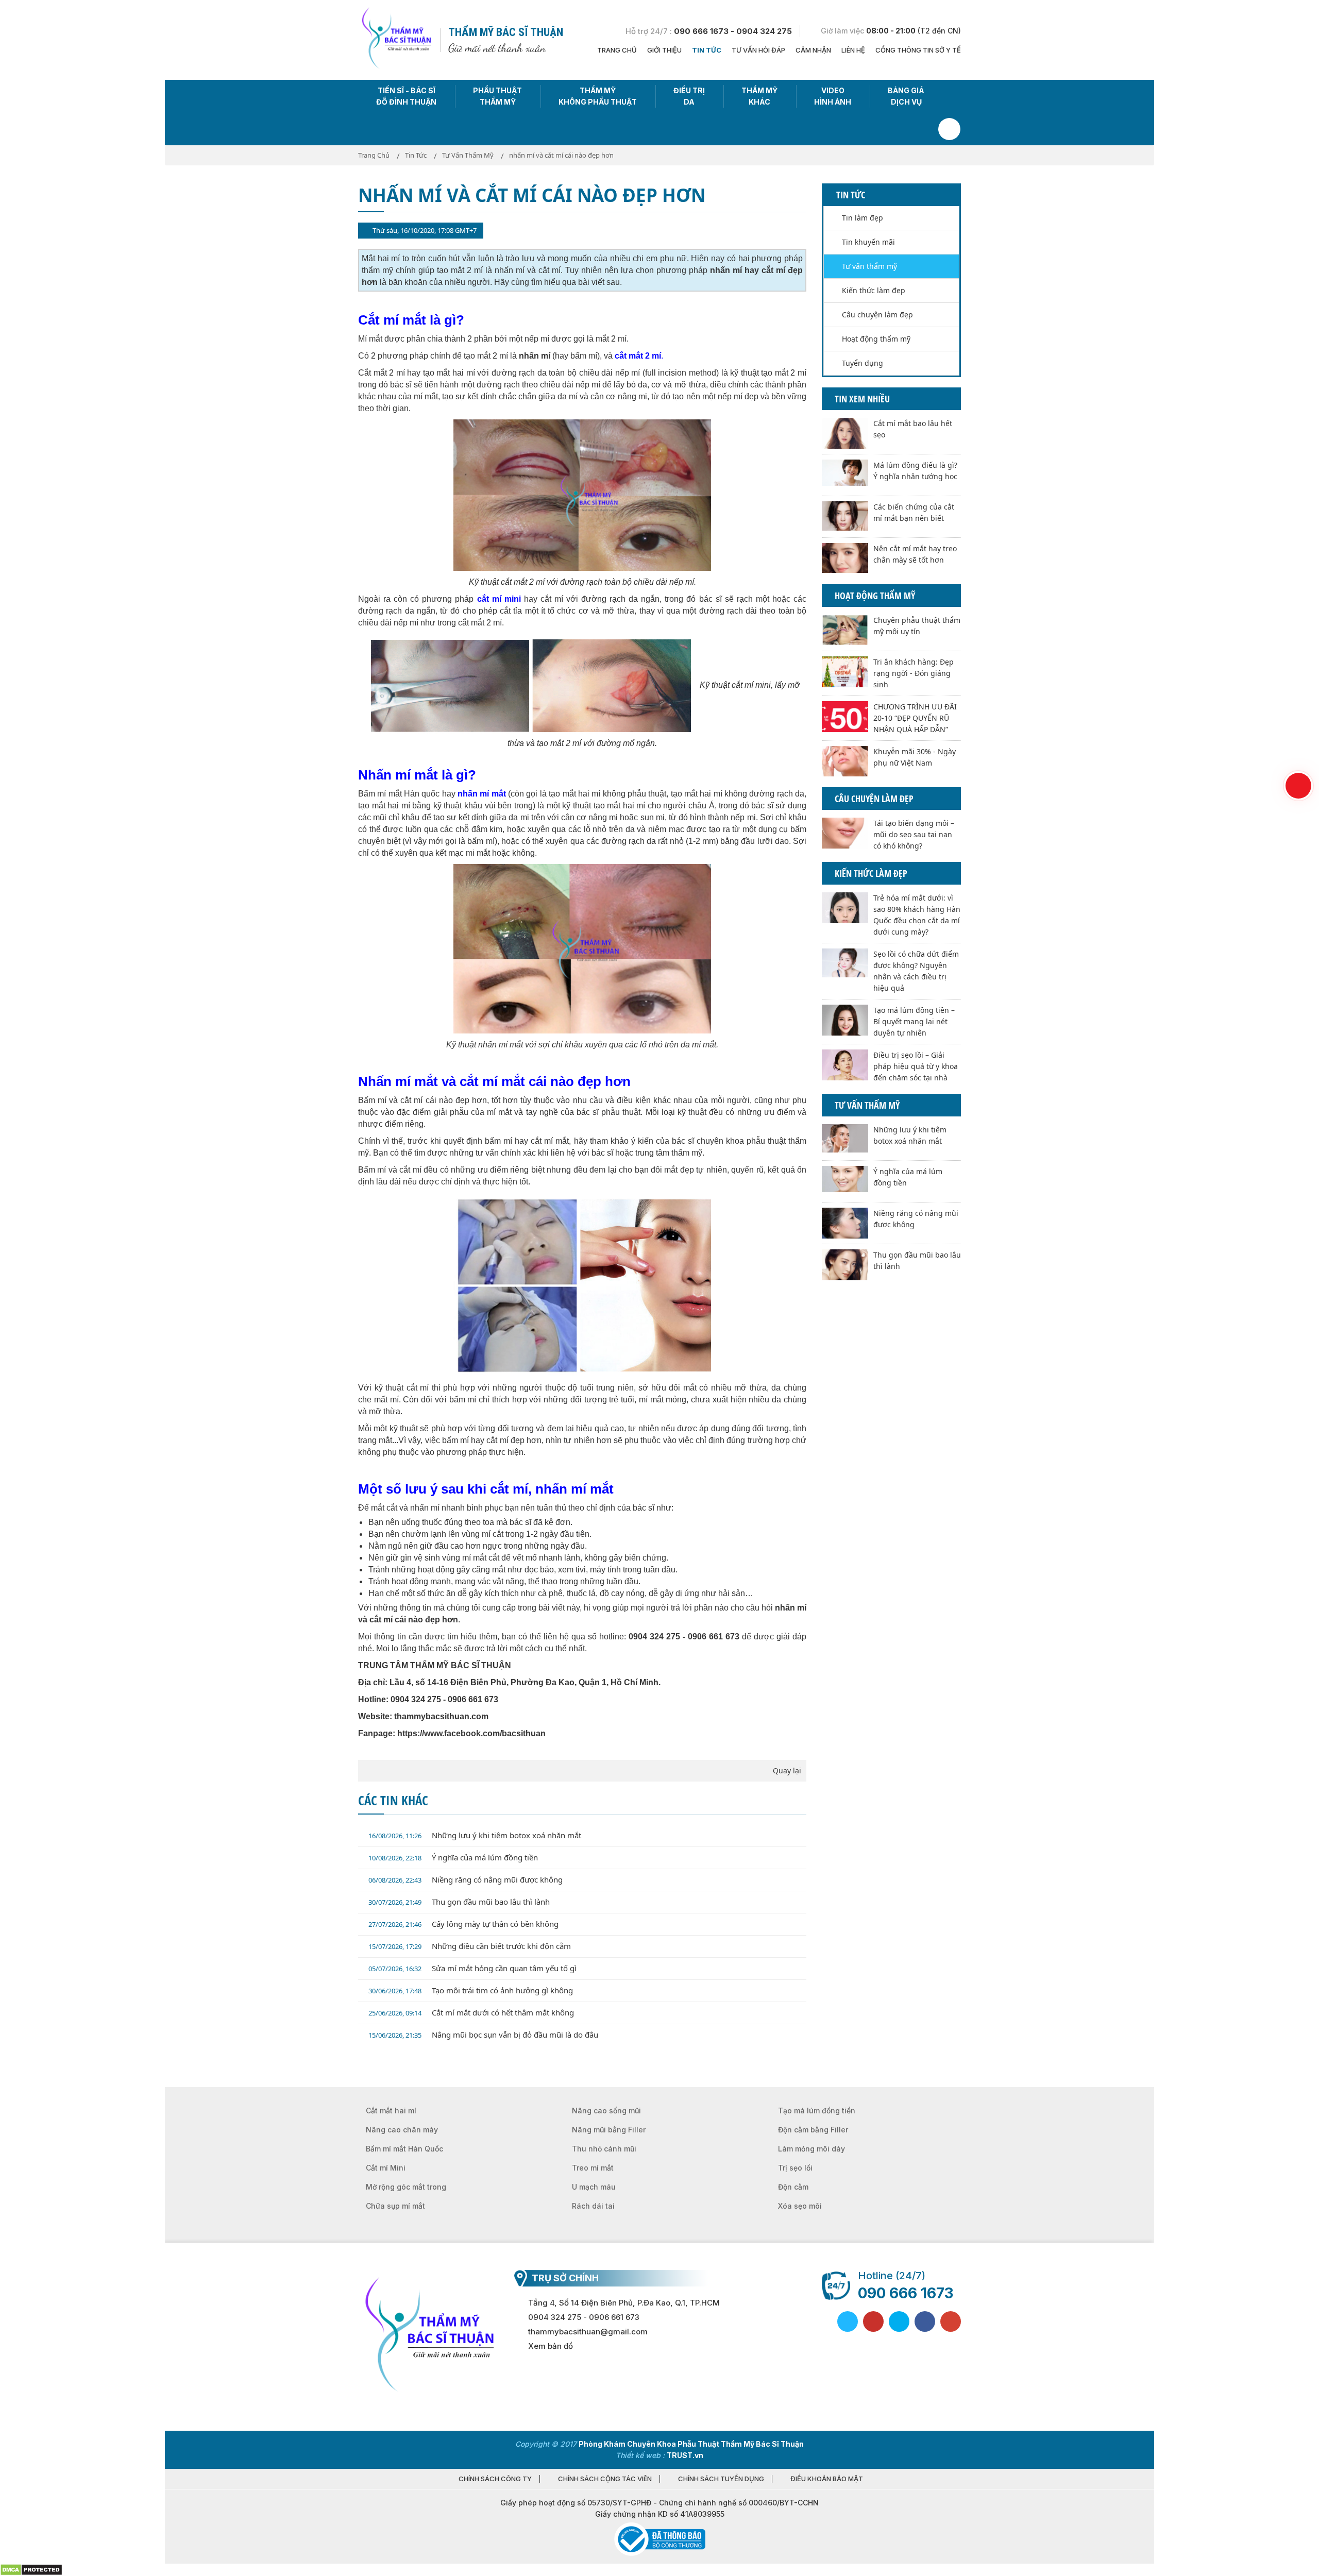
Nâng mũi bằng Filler (609, 2130)
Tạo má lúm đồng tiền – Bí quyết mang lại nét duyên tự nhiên (914, 1021)
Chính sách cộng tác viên (605, 2479)
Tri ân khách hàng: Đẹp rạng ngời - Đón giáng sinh (914, 673)
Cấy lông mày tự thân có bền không (463, 1924)
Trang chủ (617, 50)
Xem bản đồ (551, 2346)
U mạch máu (594, 2187)
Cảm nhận (813, 50)
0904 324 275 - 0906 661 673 (584, 2317)
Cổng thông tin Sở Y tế (918, 50)
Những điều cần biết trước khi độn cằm (470, 1946)
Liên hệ (853, 50)
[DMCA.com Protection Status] (31, 2569)
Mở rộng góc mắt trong (406, 2187)
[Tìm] (949, 129)
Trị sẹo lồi (795, 2168)
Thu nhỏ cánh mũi (604, 2149)
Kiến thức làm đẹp (874, 290)
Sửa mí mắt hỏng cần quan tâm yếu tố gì (472, 1968)
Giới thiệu (664, 50)
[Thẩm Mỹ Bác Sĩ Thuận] (395, 39)
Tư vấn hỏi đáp (758, 50)
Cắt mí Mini (386, 2168)
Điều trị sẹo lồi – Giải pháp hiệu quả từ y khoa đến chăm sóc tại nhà (916, 1066)
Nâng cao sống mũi (606, 2111)
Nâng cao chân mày (402, 2130)
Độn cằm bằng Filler (813, 2130)
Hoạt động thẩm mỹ (876, 339)
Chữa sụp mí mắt (395, 2206)
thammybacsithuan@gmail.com (588, 2332)
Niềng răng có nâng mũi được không (466, 1879)
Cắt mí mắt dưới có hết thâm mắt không (471, 2012)
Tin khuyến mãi (868, 242)
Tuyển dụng (863, 363)
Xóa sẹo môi (800, 2206)
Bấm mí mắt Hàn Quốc (404, 2149)
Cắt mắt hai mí (391, 2111)
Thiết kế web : (640, 2455)
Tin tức (707, 50)
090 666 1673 (906, 2293)
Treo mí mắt (593, 2168)
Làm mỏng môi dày (811, 2149)
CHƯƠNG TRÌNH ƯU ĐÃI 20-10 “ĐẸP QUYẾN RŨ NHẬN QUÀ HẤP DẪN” (915, 718)
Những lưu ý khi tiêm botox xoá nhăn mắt (475, 1835)
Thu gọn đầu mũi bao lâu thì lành (459, 1902)
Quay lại (787, 1770)
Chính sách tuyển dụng (721, 2479)
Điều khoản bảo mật (827, 2479)
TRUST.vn (685, 2455)
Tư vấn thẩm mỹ (869, 266)
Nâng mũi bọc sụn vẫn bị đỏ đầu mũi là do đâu (483, 2035)
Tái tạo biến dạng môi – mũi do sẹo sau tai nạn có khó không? (914, 834)
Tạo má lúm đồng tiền (817, 2111)
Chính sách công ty (495, 2479)
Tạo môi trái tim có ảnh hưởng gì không (471, 1990)
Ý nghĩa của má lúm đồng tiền (453, 1857)
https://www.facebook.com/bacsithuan (471, 1733)
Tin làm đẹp (863, 218)
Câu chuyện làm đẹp (877, 315)
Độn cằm (793, 2187)
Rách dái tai (593, 2206)
